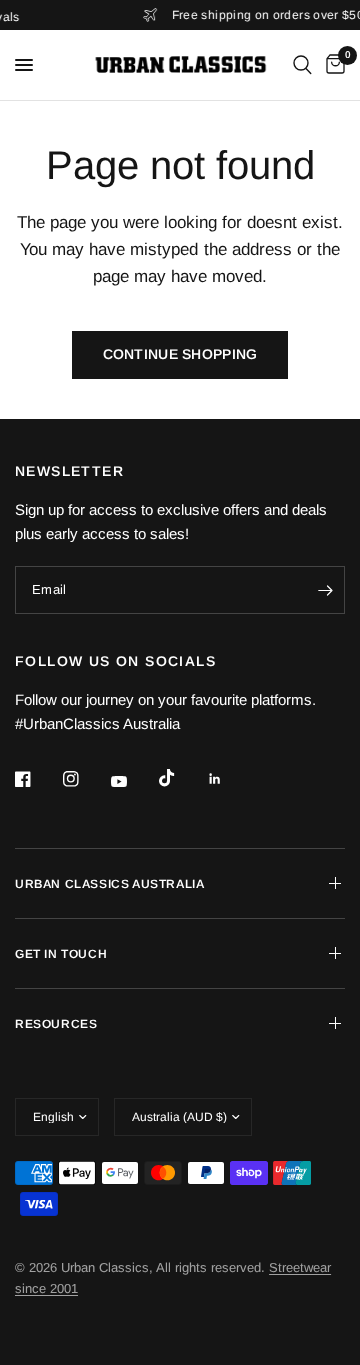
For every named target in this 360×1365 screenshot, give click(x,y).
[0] (332, 65)
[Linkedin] (229, 779)
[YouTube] (133, 781)
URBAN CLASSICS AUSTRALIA (109, 884)
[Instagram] (85, 779)
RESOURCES (56, 1024)
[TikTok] (181, 778)
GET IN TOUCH (61, 954)
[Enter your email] (325, 590)
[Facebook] (37, 779)
